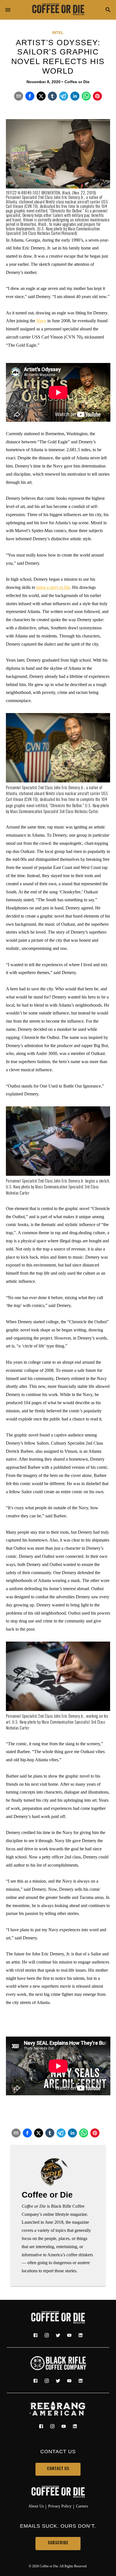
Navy (41, 321)
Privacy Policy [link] (60, 2506)
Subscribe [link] (58, 2543)
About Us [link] (36, 2506)
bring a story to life (53, 587)
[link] (58, 10)
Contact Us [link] (58, 2469)
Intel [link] (58, 33)
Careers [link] (82, 2506)
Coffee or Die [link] (77, 82)
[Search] (108, 10)
